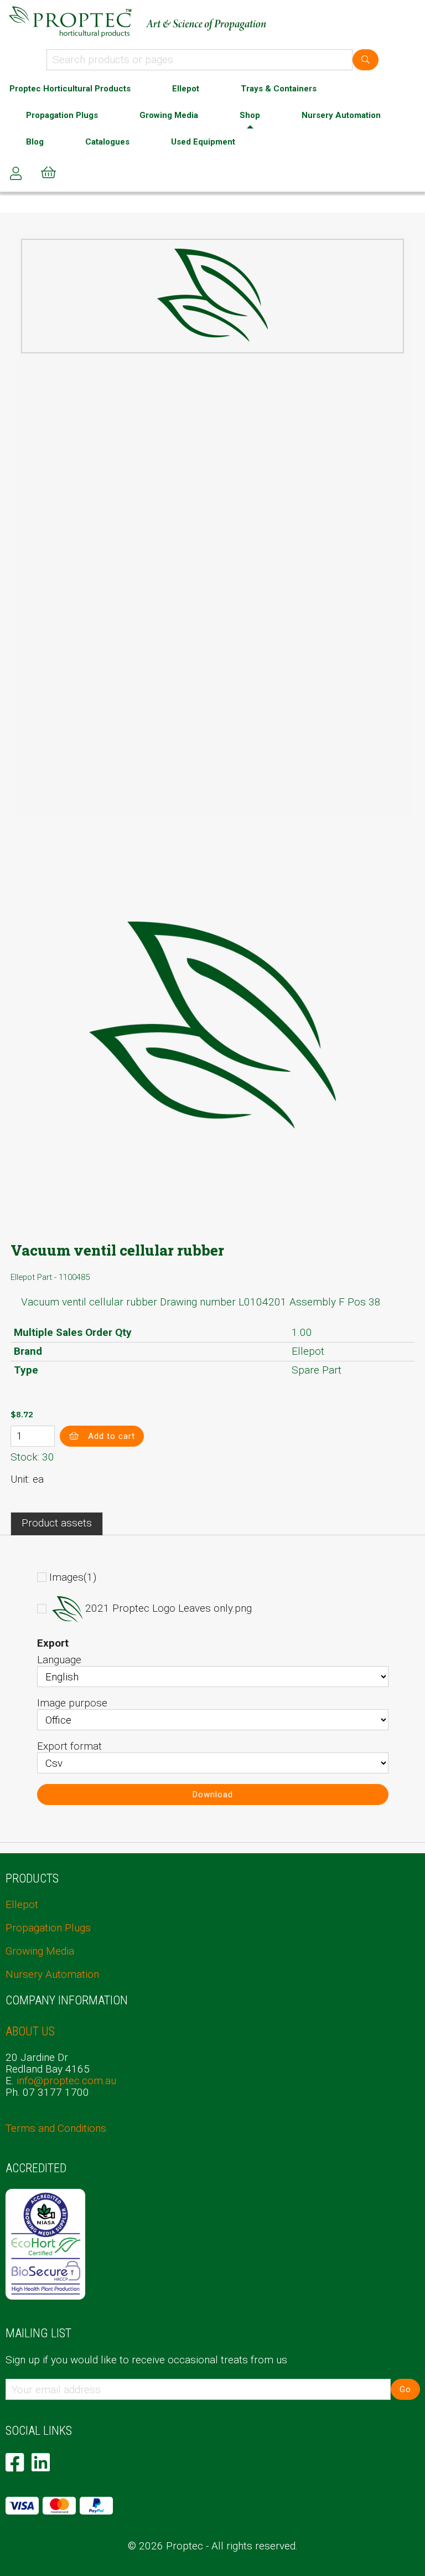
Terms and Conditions (56, 2128)
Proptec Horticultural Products (70, 89)
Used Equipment (203, 142)
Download (213, 1795)
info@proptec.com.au (66, 2081)
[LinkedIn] (41, 2462)
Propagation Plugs (62, 115)
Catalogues (107, 142)
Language (59, 1660)
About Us (30, 2031)
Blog (35, 142)
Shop (250, 115)
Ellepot (186, 89)
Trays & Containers (279, 89)
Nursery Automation (341, 115)
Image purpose (72, 1703)
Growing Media (169, 115)
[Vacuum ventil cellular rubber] (212, 295)
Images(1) (73, 1577)
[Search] (366, 60)
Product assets (57, 1523)
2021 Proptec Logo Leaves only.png (169, 1609)
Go (405, 2389)
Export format (69, 1746)
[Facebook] (15, 2462)
